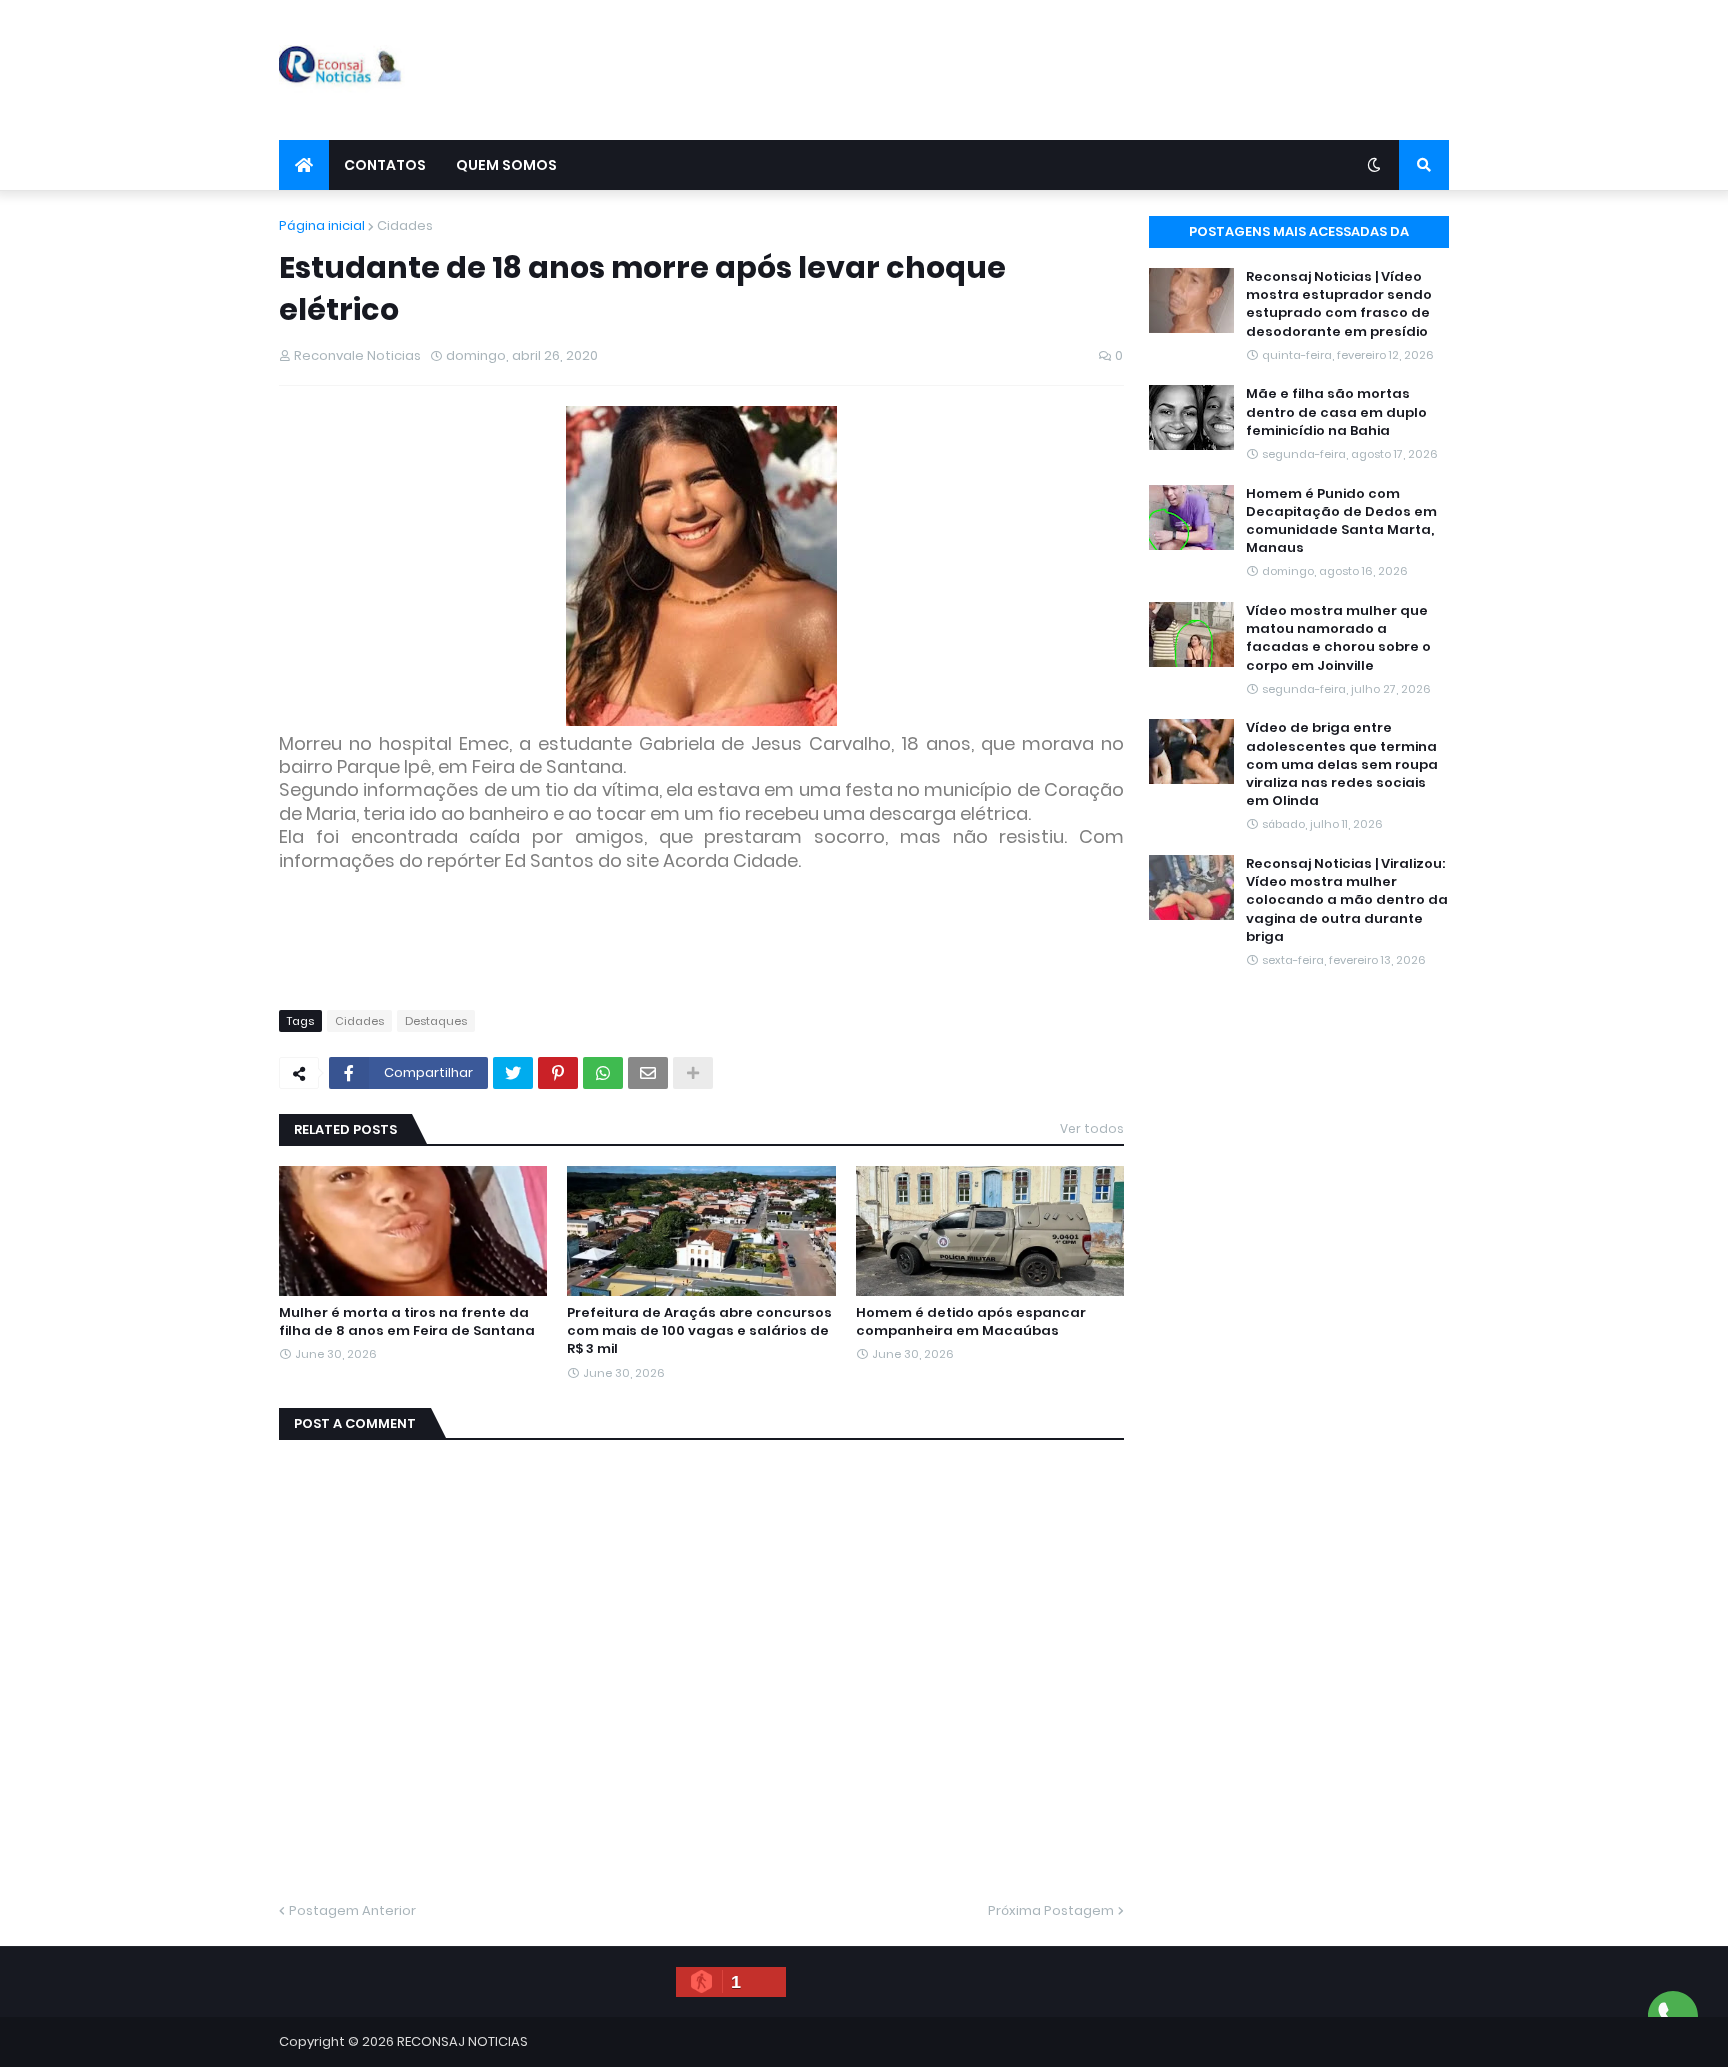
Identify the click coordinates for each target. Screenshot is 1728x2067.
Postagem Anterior (352, 1910)
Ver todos (1092, 1128)
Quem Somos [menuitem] (506, 165)
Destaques (436, 1021)
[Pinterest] (558, 1073)
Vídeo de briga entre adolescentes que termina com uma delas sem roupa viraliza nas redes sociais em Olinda (1342, 764)
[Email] (648, 1073)
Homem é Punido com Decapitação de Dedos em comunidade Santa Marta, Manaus (1341, 521)
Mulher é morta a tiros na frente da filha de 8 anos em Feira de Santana (407, 1322)
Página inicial (322, 225)
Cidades (405, 225)
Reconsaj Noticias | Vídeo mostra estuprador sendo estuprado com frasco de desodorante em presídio (1339, 304)
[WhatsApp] (603, 1073)
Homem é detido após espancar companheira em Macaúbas (971, 1322)
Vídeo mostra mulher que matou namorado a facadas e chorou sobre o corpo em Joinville (1338, 638)
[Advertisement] (1085, 70)
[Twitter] (513, 1073)
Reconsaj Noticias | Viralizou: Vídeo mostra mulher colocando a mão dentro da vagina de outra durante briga (1347, 900)
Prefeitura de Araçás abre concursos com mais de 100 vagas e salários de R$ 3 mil (699, 1331)
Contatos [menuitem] (385, 165)
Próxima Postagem (1051, 1910)
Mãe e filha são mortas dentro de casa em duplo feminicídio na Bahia (1336, 412)
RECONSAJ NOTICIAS (462, 2041)
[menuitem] (304, 165)
